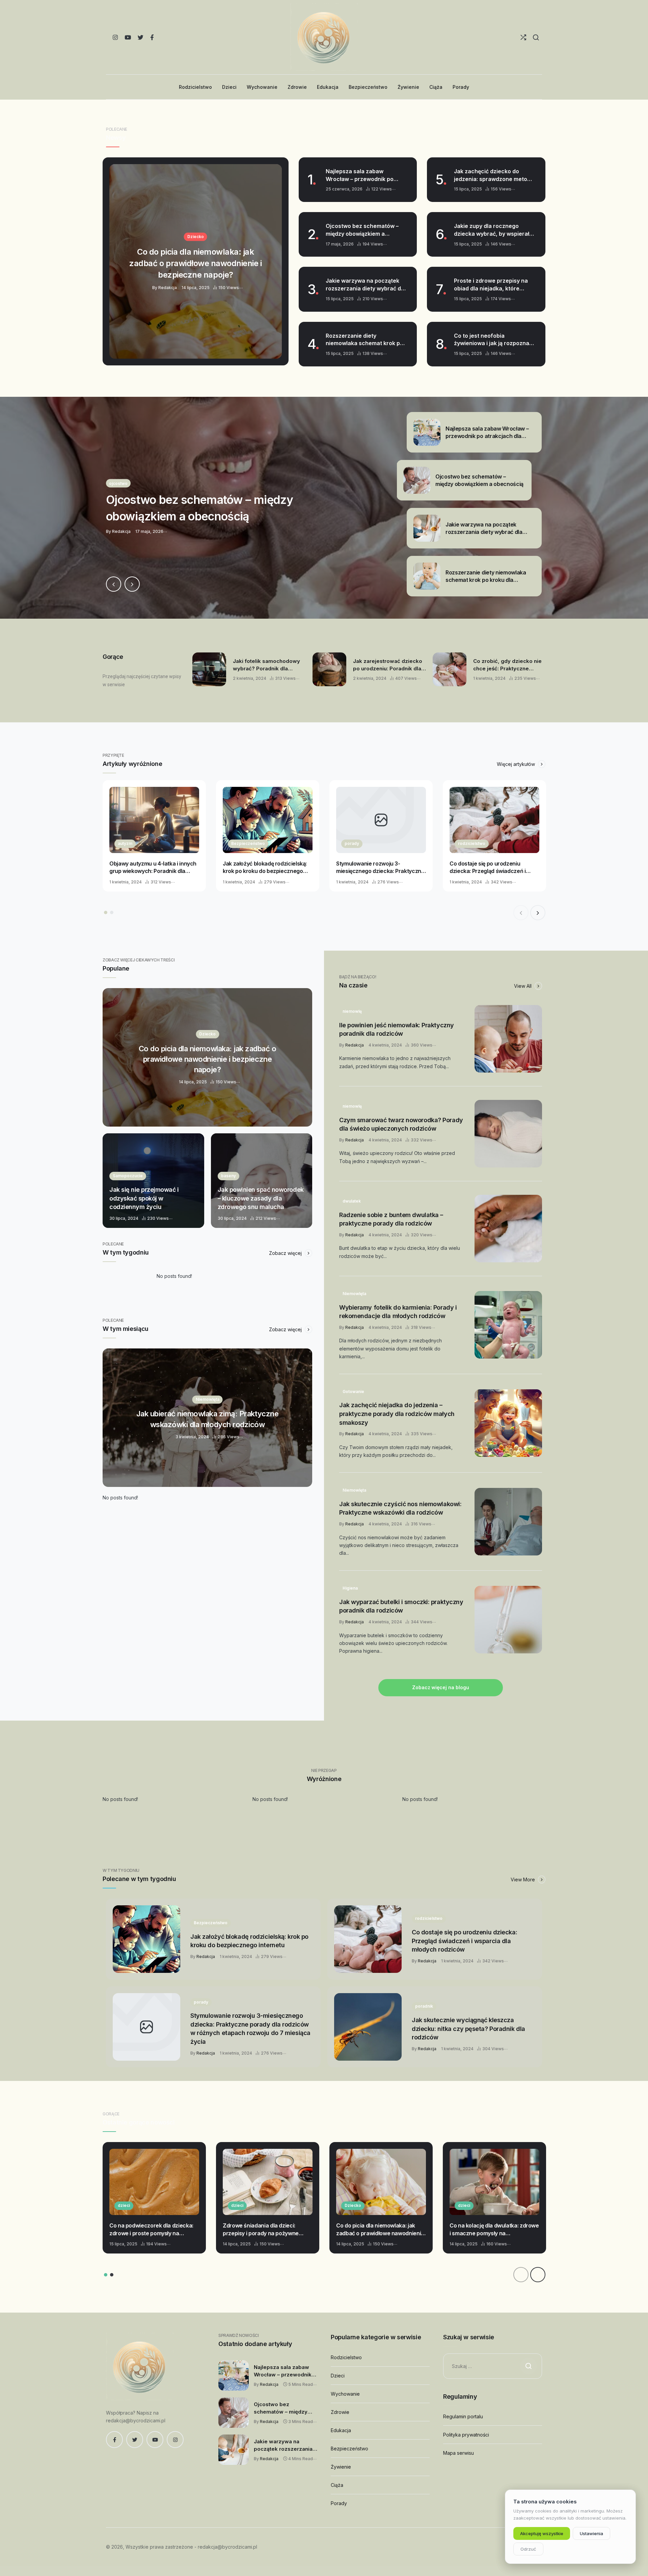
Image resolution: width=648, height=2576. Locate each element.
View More (523, 1879)
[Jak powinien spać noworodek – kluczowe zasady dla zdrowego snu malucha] (262, 1181)
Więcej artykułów (517, 764)
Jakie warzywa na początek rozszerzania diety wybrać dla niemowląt (366, 285)
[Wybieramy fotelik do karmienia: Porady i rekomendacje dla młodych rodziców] (508, 1325)
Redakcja (355, 1045)
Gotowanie (353, 1392)
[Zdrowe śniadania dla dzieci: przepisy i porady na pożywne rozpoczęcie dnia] (268, 2182)
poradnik (424, 2006)
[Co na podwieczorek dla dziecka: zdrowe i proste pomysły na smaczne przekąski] (154, 2182)
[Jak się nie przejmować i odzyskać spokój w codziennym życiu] (153, 1181)
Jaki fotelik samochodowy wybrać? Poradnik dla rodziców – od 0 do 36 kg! (266, 665)
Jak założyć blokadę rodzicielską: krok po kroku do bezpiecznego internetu (265, 868)
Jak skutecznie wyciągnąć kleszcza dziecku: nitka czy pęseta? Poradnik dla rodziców (468, 2029)
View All (523, 986)
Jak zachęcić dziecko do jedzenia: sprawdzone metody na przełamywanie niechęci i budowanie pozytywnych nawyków (494, 175)
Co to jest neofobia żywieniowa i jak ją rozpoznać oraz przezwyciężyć (493, 340)
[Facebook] (152, 37)
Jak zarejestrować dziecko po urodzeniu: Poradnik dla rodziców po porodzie (388, 665)
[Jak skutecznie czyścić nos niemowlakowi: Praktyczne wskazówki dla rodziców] (508, 1522)
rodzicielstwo (472, 843)
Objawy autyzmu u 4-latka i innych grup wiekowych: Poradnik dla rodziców (153, 868)
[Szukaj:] (493, 2366)
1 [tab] (106, 912)
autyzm (125, 843)
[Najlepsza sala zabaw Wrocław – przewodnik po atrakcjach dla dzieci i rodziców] (234, 2375)
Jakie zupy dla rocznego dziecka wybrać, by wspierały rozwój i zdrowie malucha (493, 230)
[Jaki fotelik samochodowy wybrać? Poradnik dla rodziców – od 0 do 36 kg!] (209, 669)
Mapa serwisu (458, 2453)
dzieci (124, 2205)
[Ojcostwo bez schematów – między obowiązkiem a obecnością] (324, 508)
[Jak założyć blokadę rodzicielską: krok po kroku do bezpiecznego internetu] (268, 820)
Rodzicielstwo (346, 2357)
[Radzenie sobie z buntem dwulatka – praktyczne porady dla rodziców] (508, 1229)
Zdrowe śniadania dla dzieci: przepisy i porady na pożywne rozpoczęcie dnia (261, 2230)
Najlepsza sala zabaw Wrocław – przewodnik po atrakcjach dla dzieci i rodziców (360, 175)
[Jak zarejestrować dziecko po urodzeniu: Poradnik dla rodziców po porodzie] (329, 669)
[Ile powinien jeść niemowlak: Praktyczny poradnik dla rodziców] (508, 1039)
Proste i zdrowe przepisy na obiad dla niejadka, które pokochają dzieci (491, 285)
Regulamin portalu (463, 2416)
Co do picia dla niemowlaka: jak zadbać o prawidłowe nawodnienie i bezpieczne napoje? (380, 2230)
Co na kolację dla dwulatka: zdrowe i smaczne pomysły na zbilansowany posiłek (494, 2230)
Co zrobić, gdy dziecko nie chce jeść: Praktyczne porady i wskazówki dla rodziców (507, 665)
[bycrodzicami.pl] (324, 37)
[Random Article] (523, 37)
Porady (339, 2503)
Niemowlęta (354, 1294)
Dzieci (338, 2376)
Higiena (350, 1588)
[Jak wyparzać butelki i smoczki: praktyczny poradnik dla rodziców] (508, 1620)
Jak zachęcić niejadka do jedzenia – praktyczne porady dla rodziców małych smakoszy (397, 1414)
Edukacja (341, 2430)
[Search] (536, 37)
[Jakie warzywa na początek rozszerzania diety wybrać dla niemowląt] (234, 2450)
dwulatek (352, 1201)
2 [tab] (112, 912)
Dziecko (353, 2205)
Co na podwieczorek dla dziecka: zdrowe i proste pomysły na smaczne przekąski (151, 2230)
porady (352, 843)
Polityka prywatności (466, 2435)
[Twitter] (141, 37)
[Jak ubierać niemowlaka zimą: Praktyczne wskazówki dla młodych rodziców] (207, 1418)
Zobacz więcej (286, 1253)
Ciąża (337, 2485)
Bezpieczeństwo (248, 843)
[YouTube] (128, 37)
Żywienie (341, 2467)
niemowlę (352, 1011)
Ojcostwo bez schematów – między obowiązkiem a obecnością (362, 230)
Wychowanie (345, 2394)
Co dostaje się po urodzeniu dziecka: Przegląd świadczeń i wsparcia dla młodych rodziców (490, 868)
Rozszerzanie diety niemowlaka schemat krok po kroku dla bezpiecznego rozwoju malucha (364, 340)
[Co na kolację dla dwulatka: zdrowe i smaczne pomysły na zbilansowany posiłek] (494, 2182)
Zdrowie (340, 2412)
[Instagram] (115, 37)
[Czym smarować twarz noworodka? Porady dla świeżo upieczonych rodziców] (508, 1134)
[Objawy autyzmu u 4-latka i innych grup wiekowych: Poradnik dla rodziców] (154, 820)
